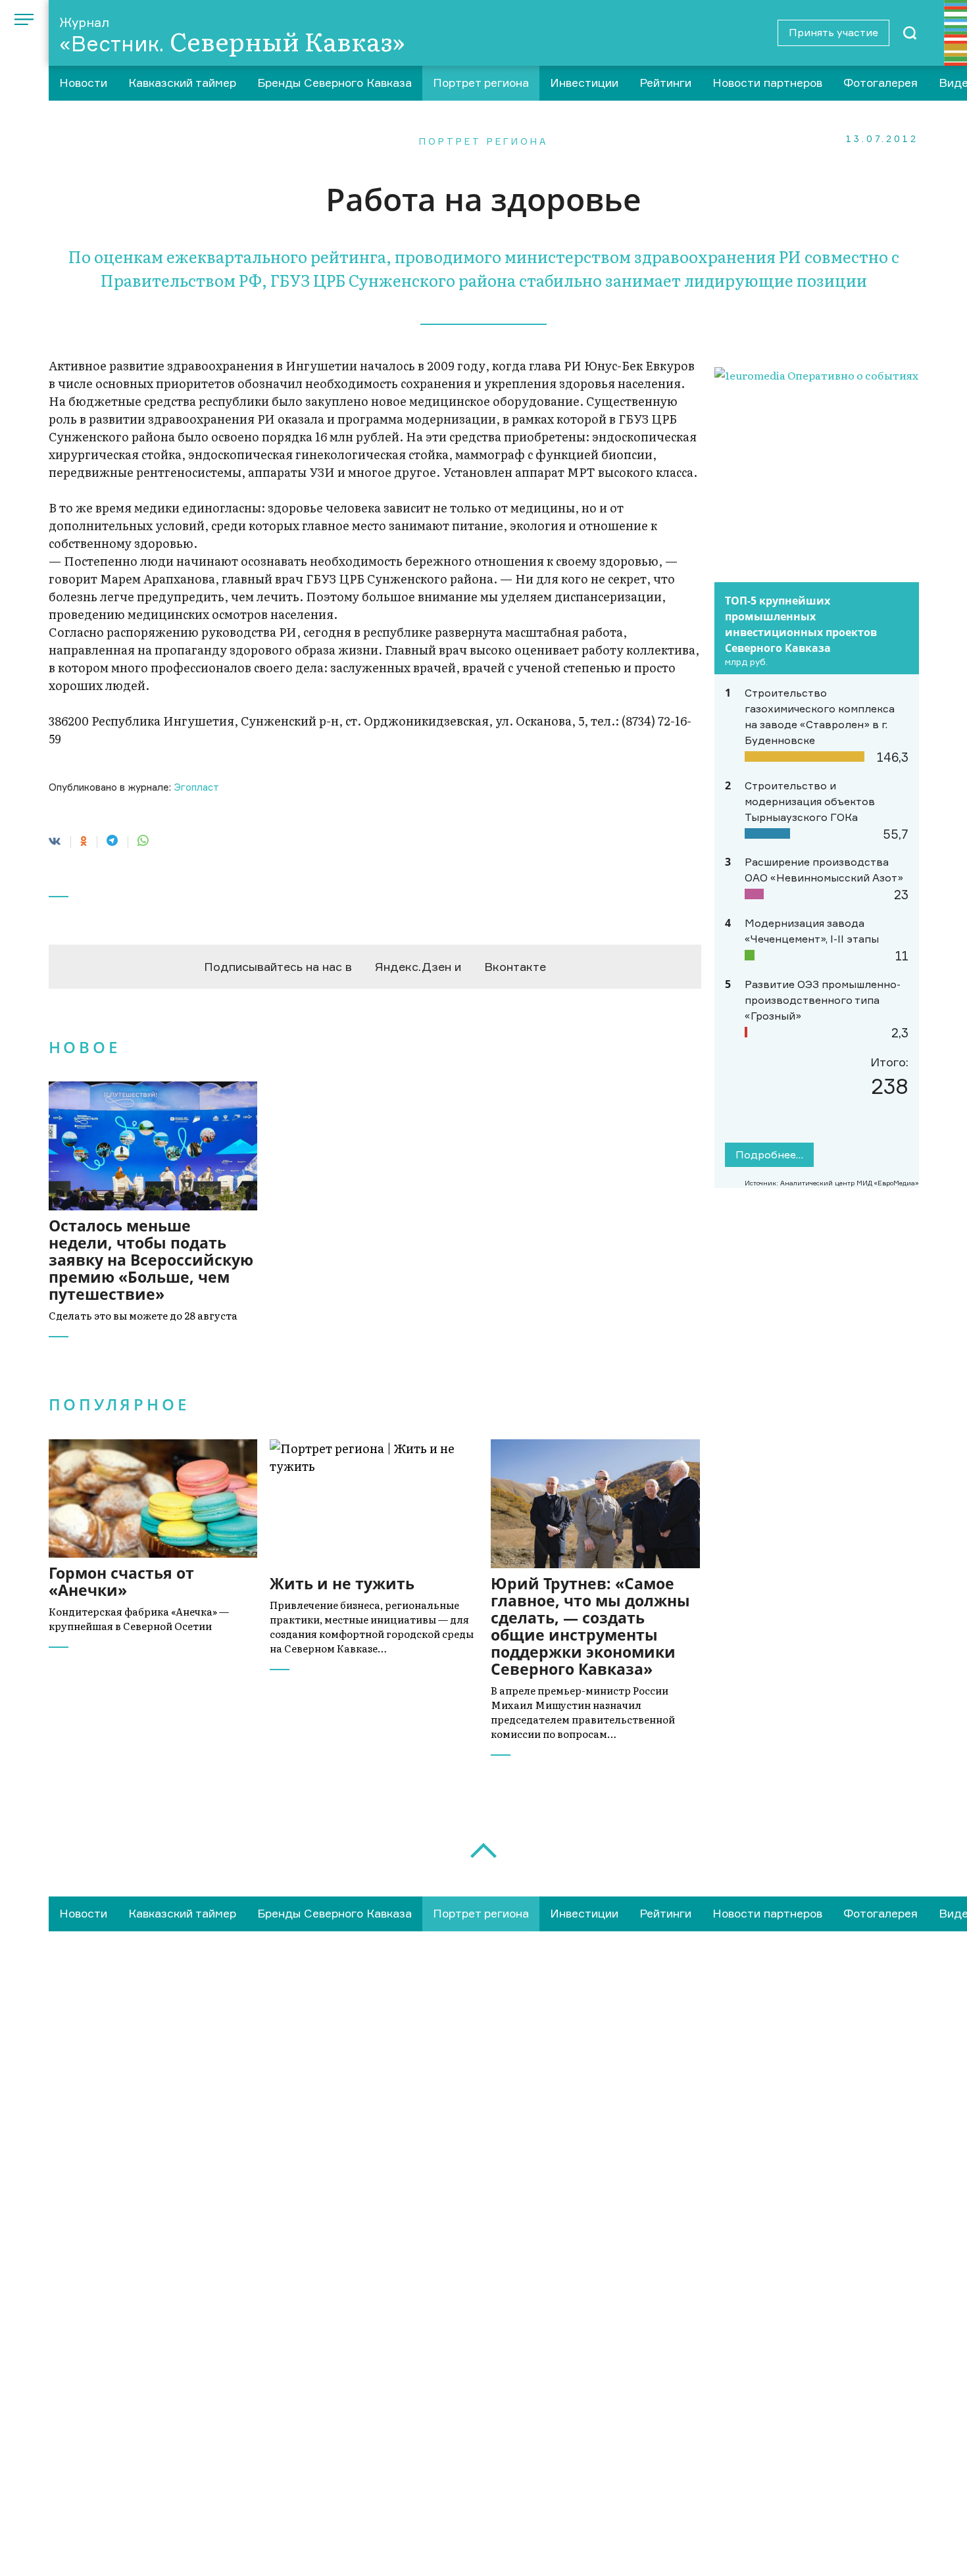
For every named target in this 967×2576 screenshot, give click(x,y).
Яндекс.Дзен (413, 966)
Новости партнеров (767, 83)
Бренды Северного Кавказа (335, 83)
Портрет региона (481, 83)
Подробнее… (769, 1154)
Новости (83, 83)
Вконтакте (515, 966)
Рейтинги (665, 83)
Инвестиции (584, 83)
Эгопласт (196, 787)
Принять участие (833, 32)
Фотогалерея (880, 83)
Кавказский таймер (182, 83)
